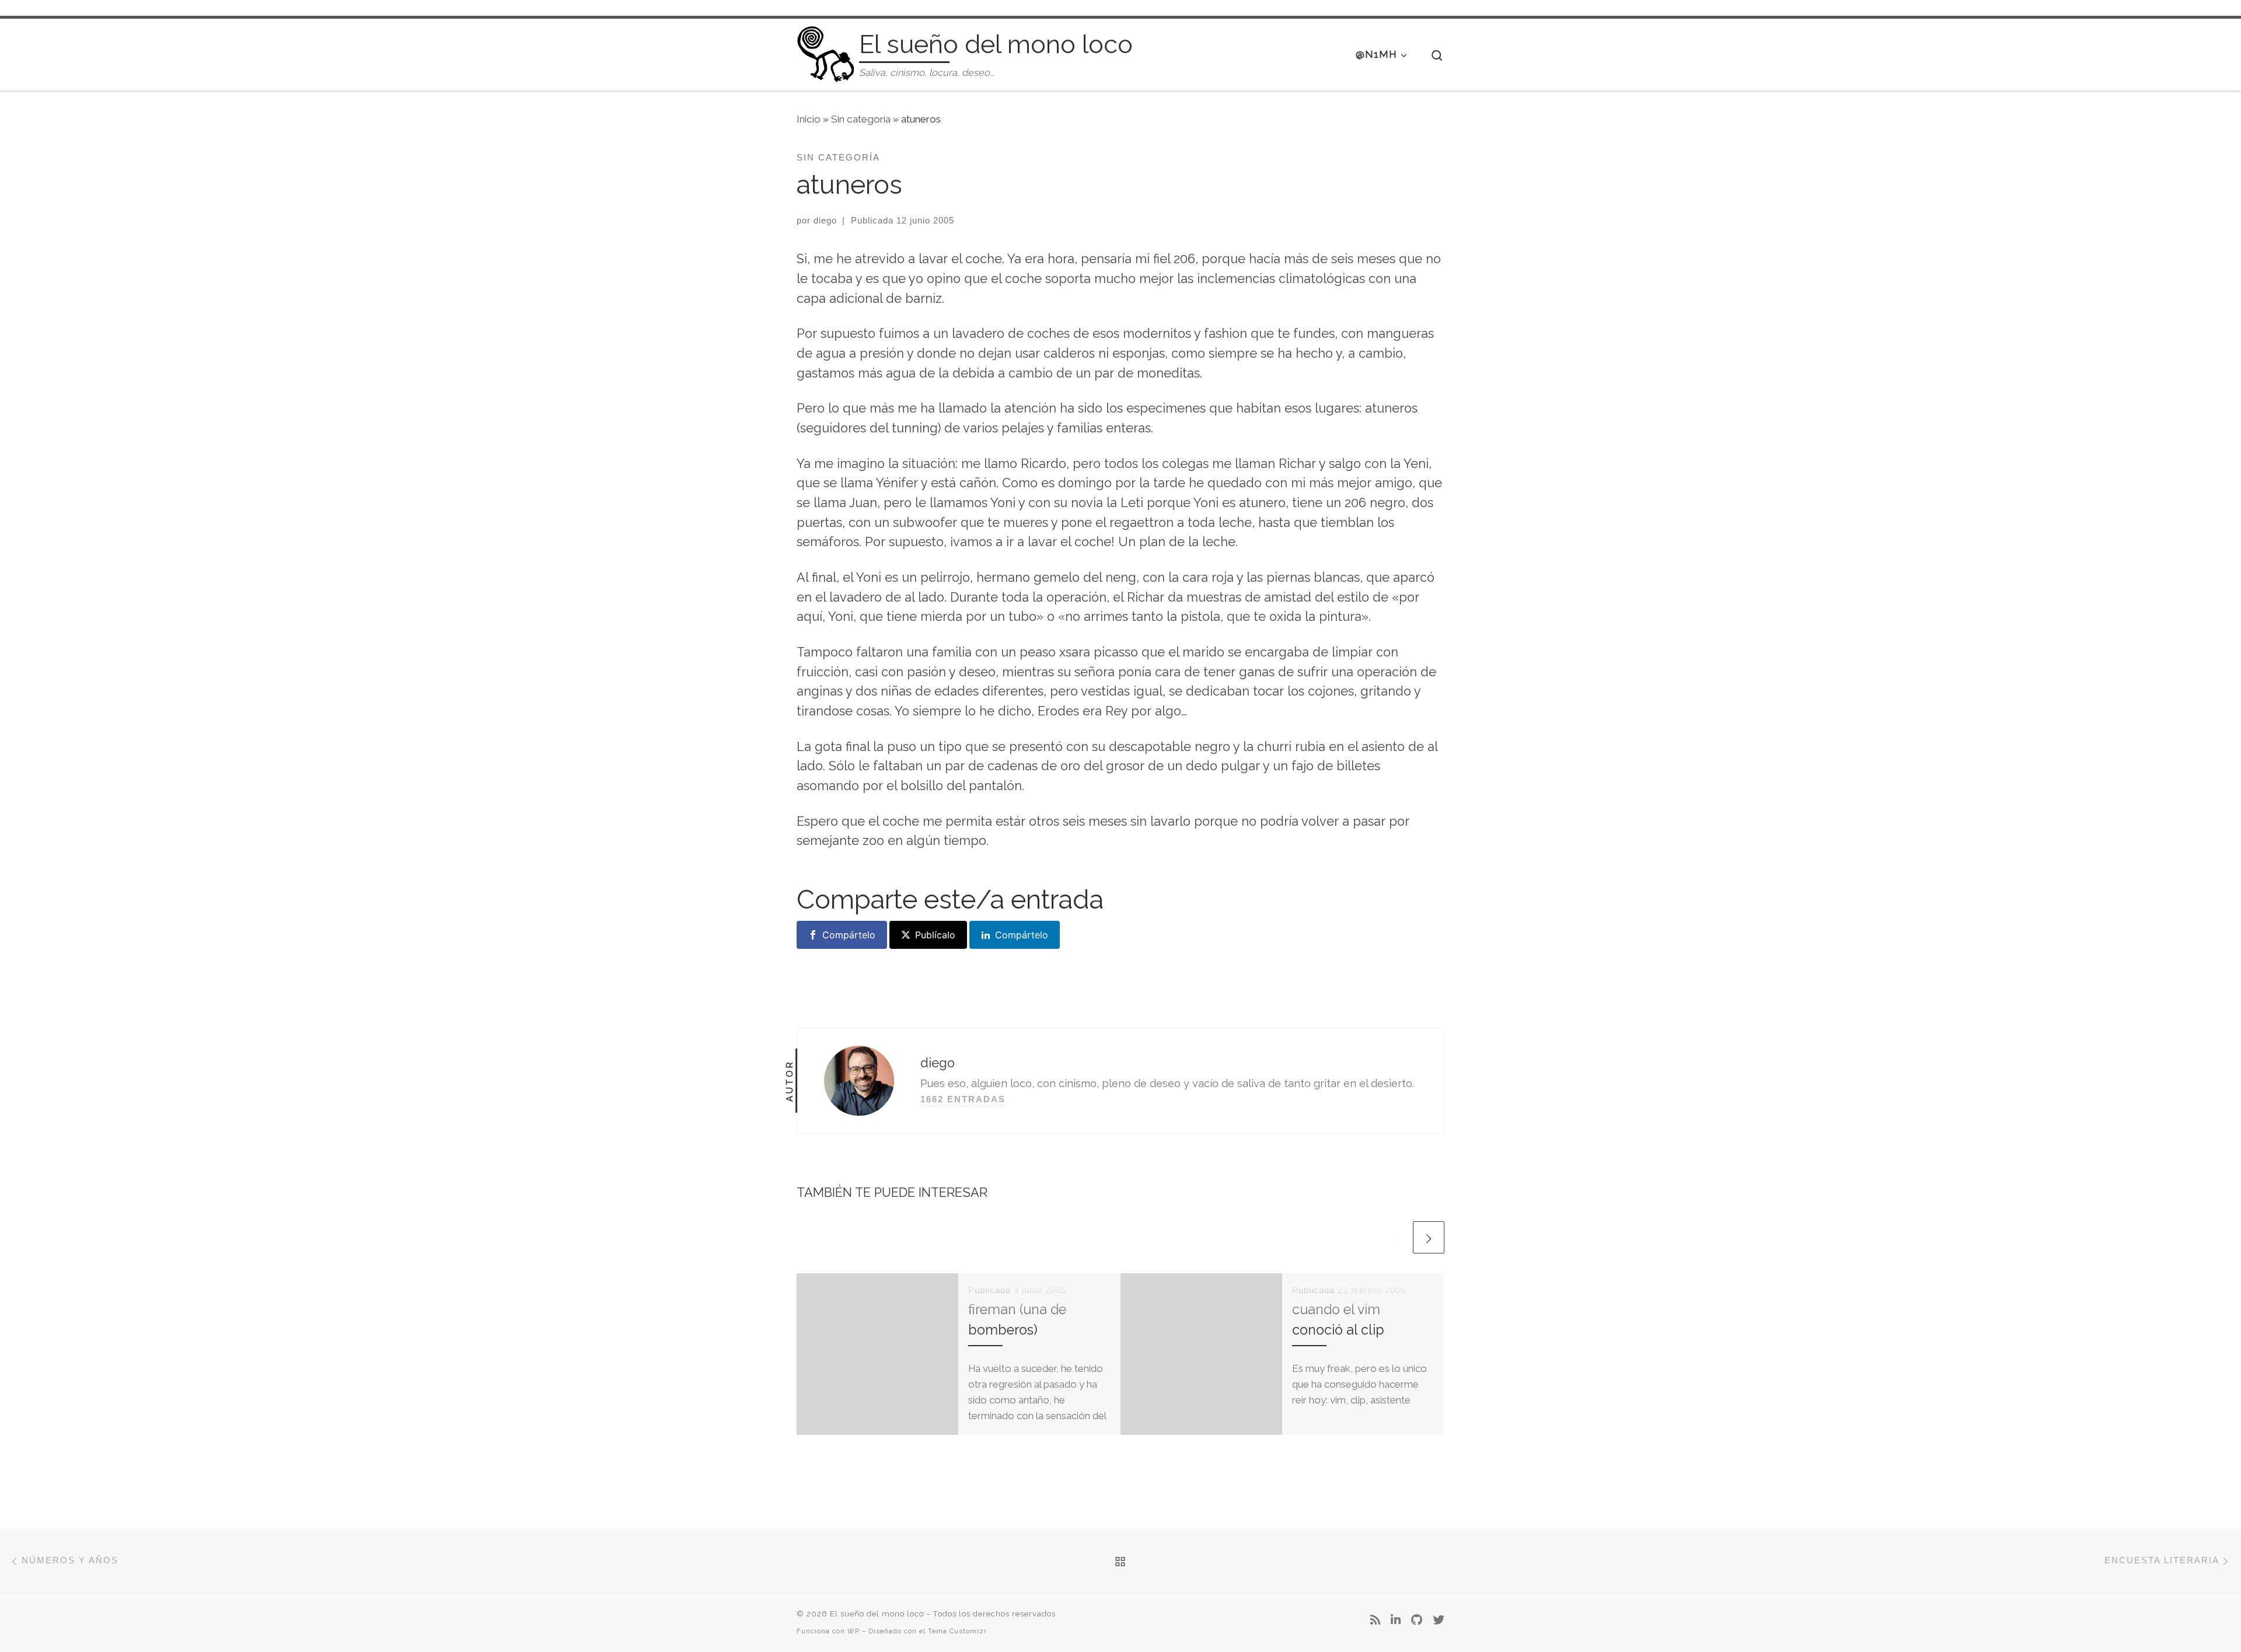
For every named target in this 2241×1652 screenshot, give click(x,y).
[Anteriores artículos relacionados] (1394, 1237)
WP (854, 1631)
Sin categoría (861, 119)
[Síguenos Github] (1417, 1620)
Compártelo (849, 935)
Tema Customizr (957, 1631)
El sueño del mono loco (877, 1614)
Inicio (809, 119)
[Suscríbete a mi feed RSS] (1375, 1620)
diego (825, 220)
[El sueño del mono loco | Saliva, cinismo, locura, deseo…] (826, 52)
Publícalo (935, 935)
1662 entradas (963, 1099)
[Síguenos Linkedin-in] (1396, 1620)
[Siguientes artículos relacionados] (1429, 1237)
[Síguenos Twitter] (1439, 1620)
